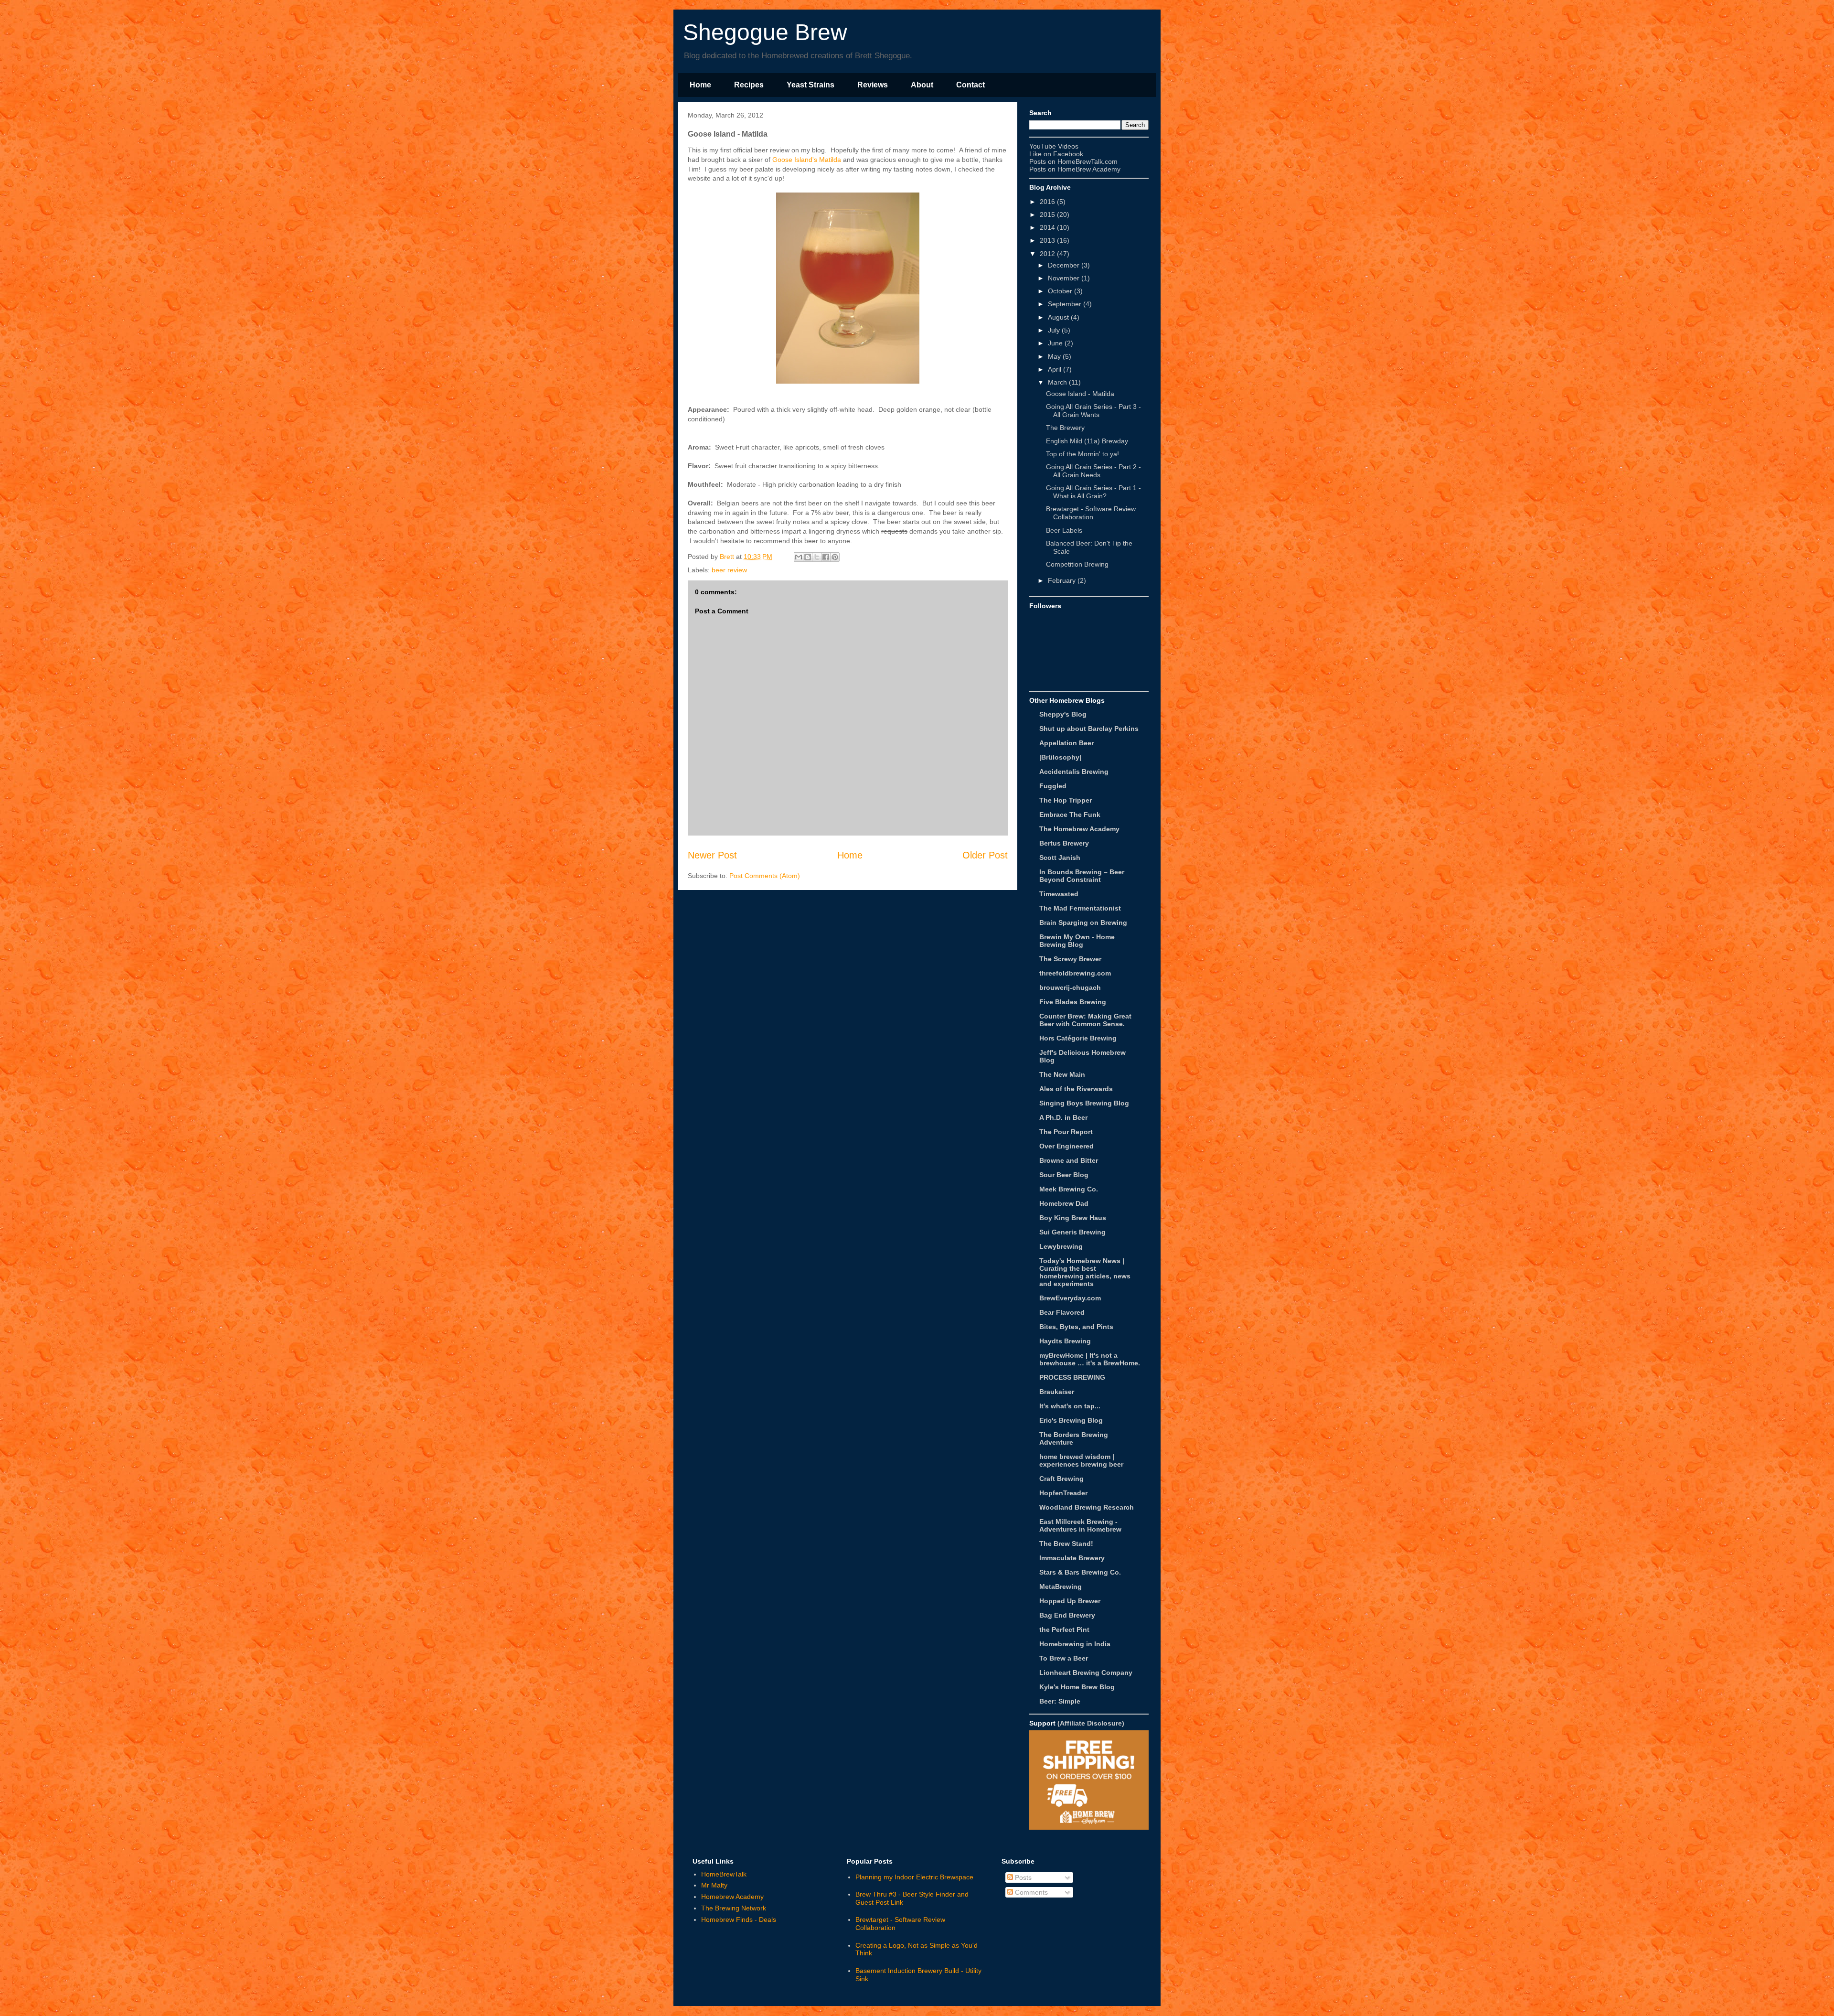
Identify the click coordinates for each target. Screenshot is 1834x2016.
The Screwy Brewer (1070, 959)
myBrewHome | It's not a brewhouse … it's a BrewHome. (1090, 1359)
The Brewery (1065, 428)
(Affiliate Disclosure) (1091, 1723)
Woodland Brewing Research (1087, 1507)
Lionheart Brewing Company (1086, 1673)
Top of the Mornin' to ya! (1082, 454)
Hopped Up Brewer (1070, 1601)
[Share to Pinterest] (835, 557)
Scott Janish (1060, 858)
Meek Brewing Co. (1069, 1189)
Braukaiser (1057, 1392)
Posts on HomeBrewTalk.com (1073, 161)
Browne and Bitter (1069, 1160)
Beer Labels (1064, 530)
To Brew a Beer (1064, 1658)
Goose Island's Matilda (807, 160)
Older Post (985, 855)
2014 (1047, 227)
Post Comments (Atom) (765, 876)
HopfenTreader (1063, 1493)
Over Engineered (1066, 1146)
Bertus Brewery (1064, 843)
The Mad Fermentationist (1080, 908)
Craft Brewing (1061, 1479)
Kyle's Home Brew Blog (1077, 1687)
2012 (1047, 254)
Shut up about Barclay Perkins (1089, 729)
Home (700, 85)
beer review (729, 570)
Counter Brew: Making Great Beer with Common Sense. (1085, 1020)
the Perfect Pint (1064, 1630)
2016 (1047, 202)
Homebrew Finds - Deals (739, 1919)
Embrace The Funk (1070, 815)
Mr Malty (714, 1885)
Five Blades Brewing (1073, 1002)
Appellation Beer (1066, 743)
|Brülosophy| (1060, 757)
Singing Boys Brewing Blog (1084, 1103)
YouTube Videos (1054, 146)
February (1062, 580)
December (1064, 265)
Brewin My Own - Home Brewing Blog (1077, 941)
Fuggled (1053, 786)
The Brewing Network (734, 1908)
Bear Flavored (1062, 1312)
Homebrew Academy (732, 1897)
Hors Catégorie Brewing (1078, 1038)
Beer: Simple (1060, 1701)
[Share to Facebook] (826, 557)
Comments (1030, 1892)
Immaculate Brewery (1072, 1558)
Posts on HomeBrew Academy (1075, 169)
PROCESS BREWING (1072, 1377)
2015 (1047, 214)
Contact (970, 85)
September (1065, 304)
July (1054, 330)
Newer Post (712, 855)
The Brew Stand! (1066, 1544)
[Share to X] (817, 557)
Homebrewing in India (1075, 1644)
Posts (1022, 1877)
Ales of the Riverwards (1076, 1089)
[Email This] (799, 557)
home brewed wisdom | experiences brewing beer (1081, 1460)
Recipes (749, 85)
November (1064, 278)
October (1060, 291)
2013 (1047, 240)
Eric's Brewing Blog (1071, 1420)
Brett (728, 557)
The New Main (1062, 1074)
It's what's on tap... (1070, 1406)
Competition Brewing (1077, 564)
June (1055, 343)
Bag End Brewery (1067, 1615)
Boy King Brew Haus (1073, 1218)
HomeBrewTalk (724, 1874)
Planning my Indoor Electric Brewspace (914, 1877)
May (1054, 356)
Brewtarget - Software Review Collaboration (1091, 513)
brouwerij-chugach (1070, 987)
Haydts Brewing (1065, 1341)
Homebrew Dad (1064, 1203)
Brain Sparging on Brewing (1083, 922)
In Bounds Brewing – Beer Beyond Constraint (1082, 876)
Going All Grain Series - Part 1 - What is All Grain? (1093, 492)
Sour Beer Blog (1064, 1175)
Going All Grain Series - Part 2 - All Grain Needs (1093, 471)
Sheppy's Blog (1063, 714)
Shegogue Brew (765, 32)
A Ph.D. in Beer (1063, 1117)
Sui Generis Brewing (1072, 1232)
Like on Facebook (1056, 154)
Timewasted (1059, 894)
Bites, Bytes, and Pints (1076, 1327)
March (1057, 382)
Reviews (873, 85)
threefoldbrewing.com (1075, 973)
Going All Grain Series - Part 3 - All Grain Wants (1093, 411)
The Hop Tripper (1066, 800)
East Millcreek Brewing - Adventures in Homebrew (1080, 1525)
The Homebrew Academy (1079, 829)
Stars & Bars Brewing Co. (1080, 1572)
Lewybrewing (1061, 1246)
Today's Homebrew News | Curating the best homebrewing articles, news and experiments (1085, 1272)
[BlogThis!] (808, 557)
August (1058, 317)
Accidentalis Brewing (1074, 772)
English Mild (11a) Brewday (1087, 441)
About (922, 85)
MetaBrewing (1061, 1587)
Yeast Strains (810, 85)
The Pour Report (1066, 1132)
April (1055, 369)
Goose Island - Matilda (1080, 394)
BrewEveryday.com (1070, 1298)
